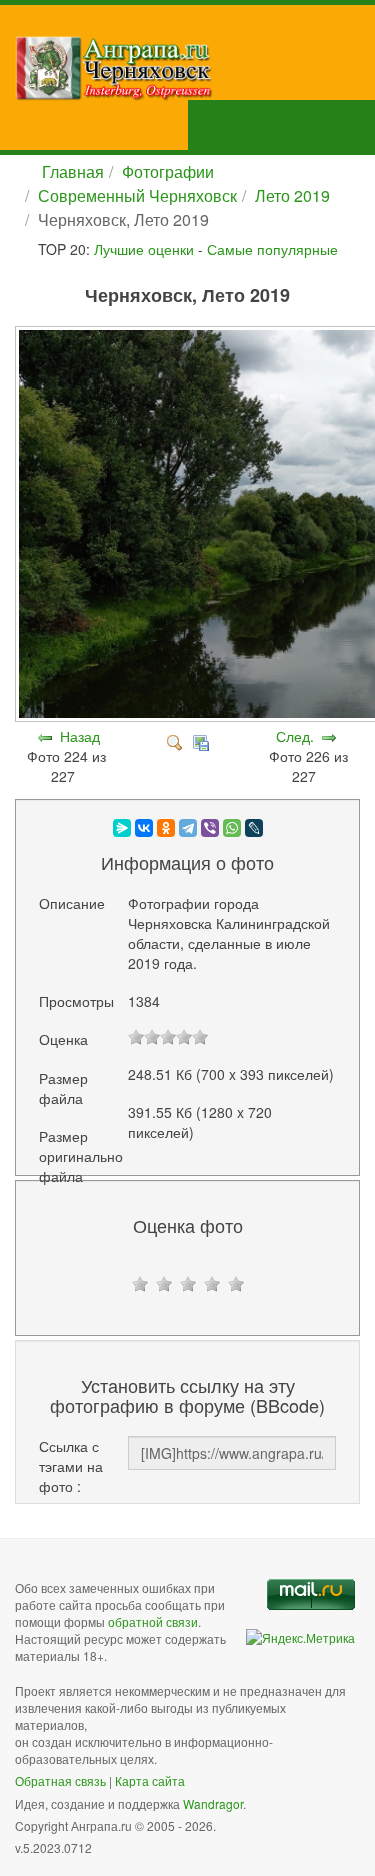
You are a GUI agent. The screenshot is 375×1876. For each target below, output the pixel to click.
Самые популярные (272, 249)
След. (295, 736)
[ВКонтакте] (144, 828)
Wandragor (213, 1803)
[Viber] (210, 828)
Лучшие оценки (144, 249)
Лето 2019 (292, 195)
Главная (73, 171)
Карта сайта (150, 1780)
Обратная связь (60, 1780)
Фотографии (168, 171)
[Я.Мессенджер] (122, 828)
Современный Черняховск (137, 195)
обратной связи (153, 1621)
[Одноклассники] (166, 828)
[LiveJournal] (254, 828)
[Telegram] (188, 828)
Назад (80, 736)
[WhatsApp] (232, 828)
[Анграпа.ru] (195, 68)
